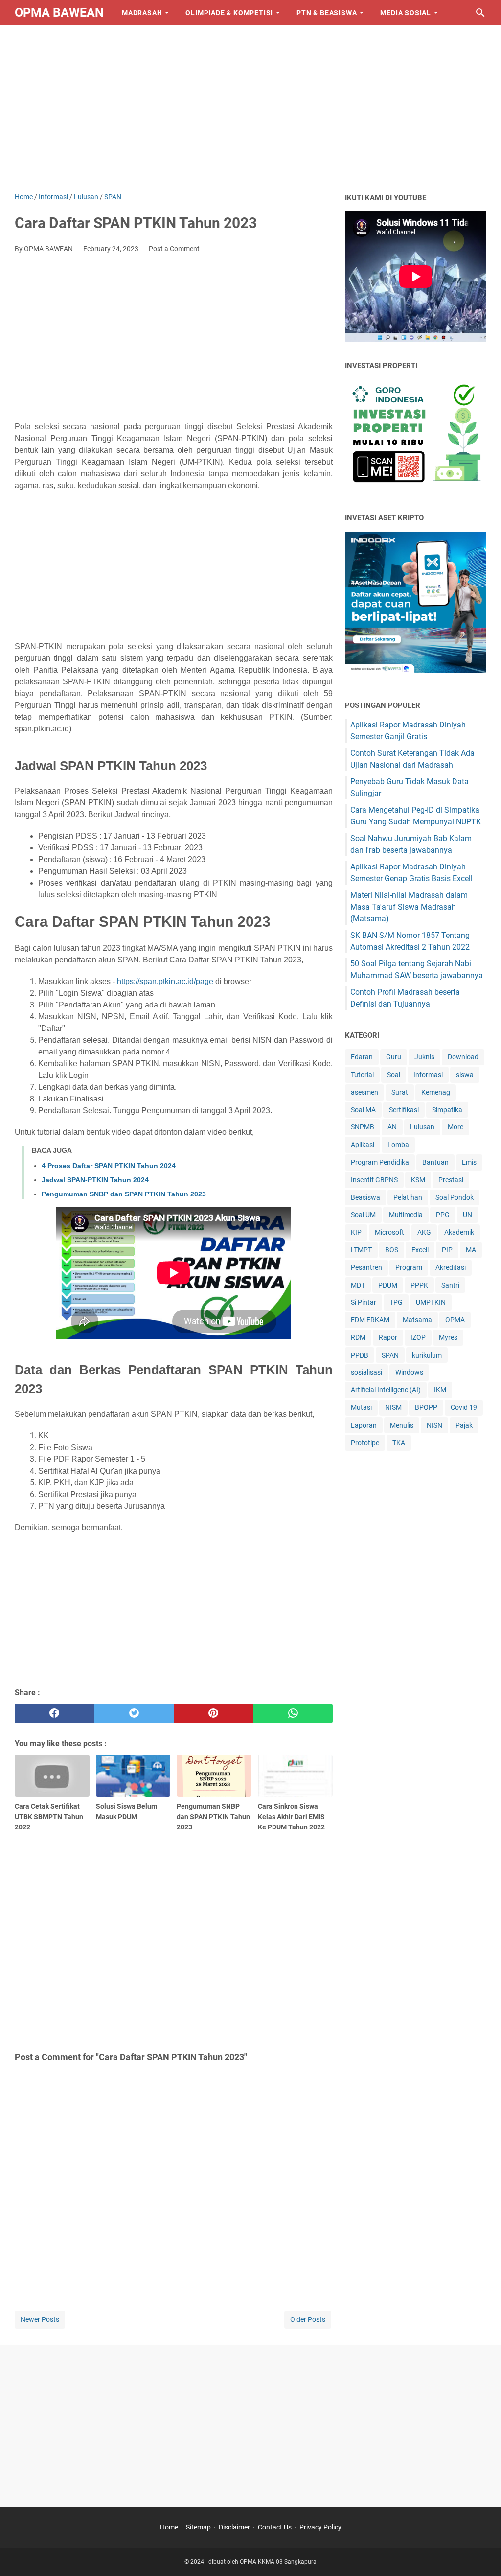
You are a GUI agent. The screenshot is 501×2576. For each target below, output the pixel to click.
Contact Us (275, 2527)
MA (471, 1250)
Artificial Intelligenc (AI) (386, 1390)
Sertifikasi (404, 1110)
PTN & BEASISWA (327, 13)
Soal (394, 1075)
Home (169, 2527)
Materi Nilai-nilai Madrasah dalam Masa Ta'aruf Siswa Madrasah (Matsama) (409, 907)
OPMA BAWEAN (59, 12)
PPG (443, 1215)
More (455, 1127)
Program (409, 1267)
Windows (409, 1372)
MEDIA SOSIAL (406, 13)
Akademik (459, 1232)
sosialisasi (366, 1372)
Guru (394, 1057)
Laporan (364, 1425)
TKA (399, 1443)
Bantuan (435, 1162)
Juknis (424, 1057)
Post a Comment (174, 249)
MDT (358, 1285)
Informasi (428, 1075)
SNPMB (363, 1127)
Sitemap (198, 2527)
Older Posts (308, 2319)
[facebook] (54, 1713)
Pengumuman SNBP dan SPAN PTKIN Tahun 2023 (124, 1194)
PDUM (388, 1285)
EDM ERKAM (370, 1320)
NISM (393, 1407)
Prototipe (365, 1443)
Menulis (402, 1425)
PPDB (360, 1355)
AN (392, 1127)
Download (463, 1057)
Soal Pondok (455, 1197)
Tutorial (362, 1075)
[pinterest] (213, 1713)
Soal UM (363, 1215)
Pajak (464, 1425)
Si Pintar (364, 1302)
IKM (440, 1390)
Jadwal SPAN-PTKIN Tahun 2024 (95, 1180)
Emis (469, 1162)
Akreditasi (451, 1267)
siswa (465, 1075)
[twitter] (134, 1713)
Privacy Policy (320, 2527)
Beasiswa (365, 1197)
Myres (448, 1337)
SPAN (390, 1355)
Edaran (362, 1057)
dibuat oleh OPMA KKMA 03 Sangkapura (262, 2562)
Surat (400, 1092)
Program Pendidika (380, 1162)
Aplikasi (363, 1145)
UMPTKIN (431, 1302)
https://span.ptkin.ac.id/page (165, 981)
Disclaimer (234, 2527)
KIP (356, 1232)
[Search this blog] (480, 13)
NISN (434, 1425)
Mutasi (361, 1407)
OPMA (455, 1320)
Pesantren (366, 1267)
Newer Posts (40, 2319)
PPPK (419, 1285)
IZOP (418, 1337)
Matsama (417, 1320)
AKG (424, 1232)
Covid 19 (464, 1407)
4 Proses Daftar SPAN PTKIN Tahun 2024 (109, 1166)
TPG (396, 1302)
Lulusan (422, 1127)
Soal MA (363, 1110)
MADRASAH (142, 13)
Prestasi (451, 1180)
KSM (418, 1180)
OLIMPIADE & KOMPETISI (229, 13)
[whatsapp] (293, 1713)
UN (467, 1215)
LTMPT (361, 1250)
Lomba (398, 1145)
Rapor (388, 1337)
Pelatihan (408, 1197)
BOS (392, 1250)
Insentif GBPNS (374, 1180)
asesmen (364, 1092)
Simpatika (447, 1110)
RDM (358, 1337)
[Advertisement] (250, 109)
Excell (420, 1250)
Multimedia (406, 1215)
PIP (447, 1250)
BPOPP (426, 1407)
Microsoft (389, 1232)
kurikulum (427, 1355)
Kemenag (436, 1092)
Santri (450, 1285)
